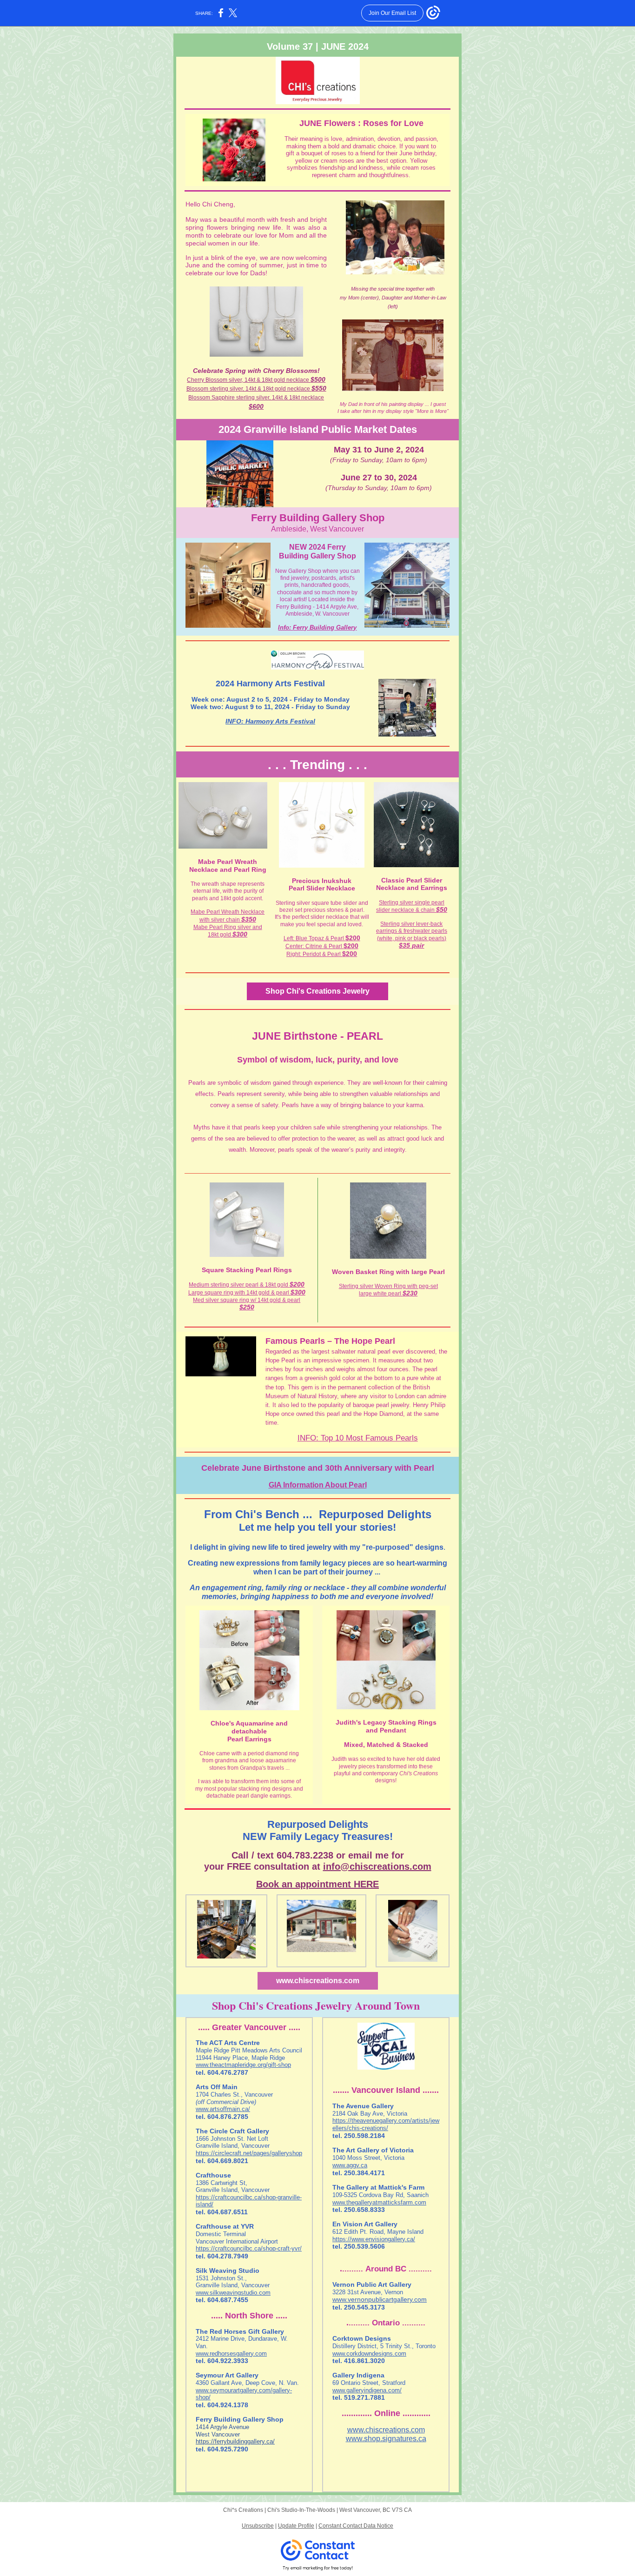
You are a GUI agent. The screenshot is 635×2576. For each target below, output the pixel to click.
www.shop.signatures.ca (386, 2439)
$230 (410, 1293)
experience (329, 1083)
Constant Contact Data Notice (356, 2526)
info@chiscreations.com (377, 1866)
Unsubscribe (258, 2526)
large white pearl (381, 1294)
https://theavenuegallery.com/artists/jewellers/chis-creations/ (386, 2124)
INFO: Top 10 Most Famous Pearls (358, 1438)
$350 (249, 919)
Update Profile (296, 2526)
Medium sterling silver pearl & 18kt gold (239, 1285)
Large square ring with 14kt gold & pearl (239, 1293)
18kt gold (220, 935)
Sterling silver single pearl (412, 903)
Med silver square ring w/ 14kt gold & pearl (247, 1300)
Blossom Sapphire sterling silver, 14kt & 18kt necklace (256, 398)
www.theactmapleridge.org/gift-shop (243, 2065)
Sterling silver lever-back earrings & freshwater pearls (412, 927)
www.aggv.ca (350, 2165)
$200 (351, 946)
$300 (240, 934)
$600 (256, 406)
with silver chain (220, 920)
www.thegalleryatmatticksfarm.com (379, 2202)
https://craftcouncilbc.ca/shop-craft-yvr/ (249, 2248)
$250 (247, 1307)
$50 (442, 910)
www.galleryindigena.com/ (367, 2390)
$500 (318, 379)
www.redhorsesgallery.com (231, 2354)
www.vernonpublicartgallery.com (380, 2299)
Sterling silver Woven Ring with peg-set (388, 1286)
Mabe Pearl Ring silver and (228, 927)
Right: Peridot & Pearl (314, 954)
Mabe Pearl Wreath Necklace (228, 912)
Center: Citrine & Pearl (314, 946)
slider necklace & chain (406, 910)
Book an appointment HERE (317, 1884)
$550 (319, 388)
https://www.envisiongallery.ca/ (374, 2239)
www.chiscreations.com (318, 1981)
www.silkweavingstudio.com (233, 2293)
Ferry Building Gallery (325, 627)
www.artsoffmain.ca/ (223, 2109)
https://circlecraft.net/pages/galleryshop (249, 2153)
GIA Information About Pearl (318, 1485)
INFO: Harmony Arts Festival (270, 721)
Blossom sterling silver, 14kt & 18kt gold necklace (249, 389)
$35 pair (411, 945)
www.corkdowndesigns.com (369, 2354)
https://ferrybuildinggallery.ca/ (235, 2441)
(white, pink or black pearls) (412, 938)
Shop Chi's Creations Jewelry (317, 991)
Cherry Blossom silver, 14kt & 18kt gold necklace (249, 380)
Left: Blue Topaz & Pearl (314, 938)
